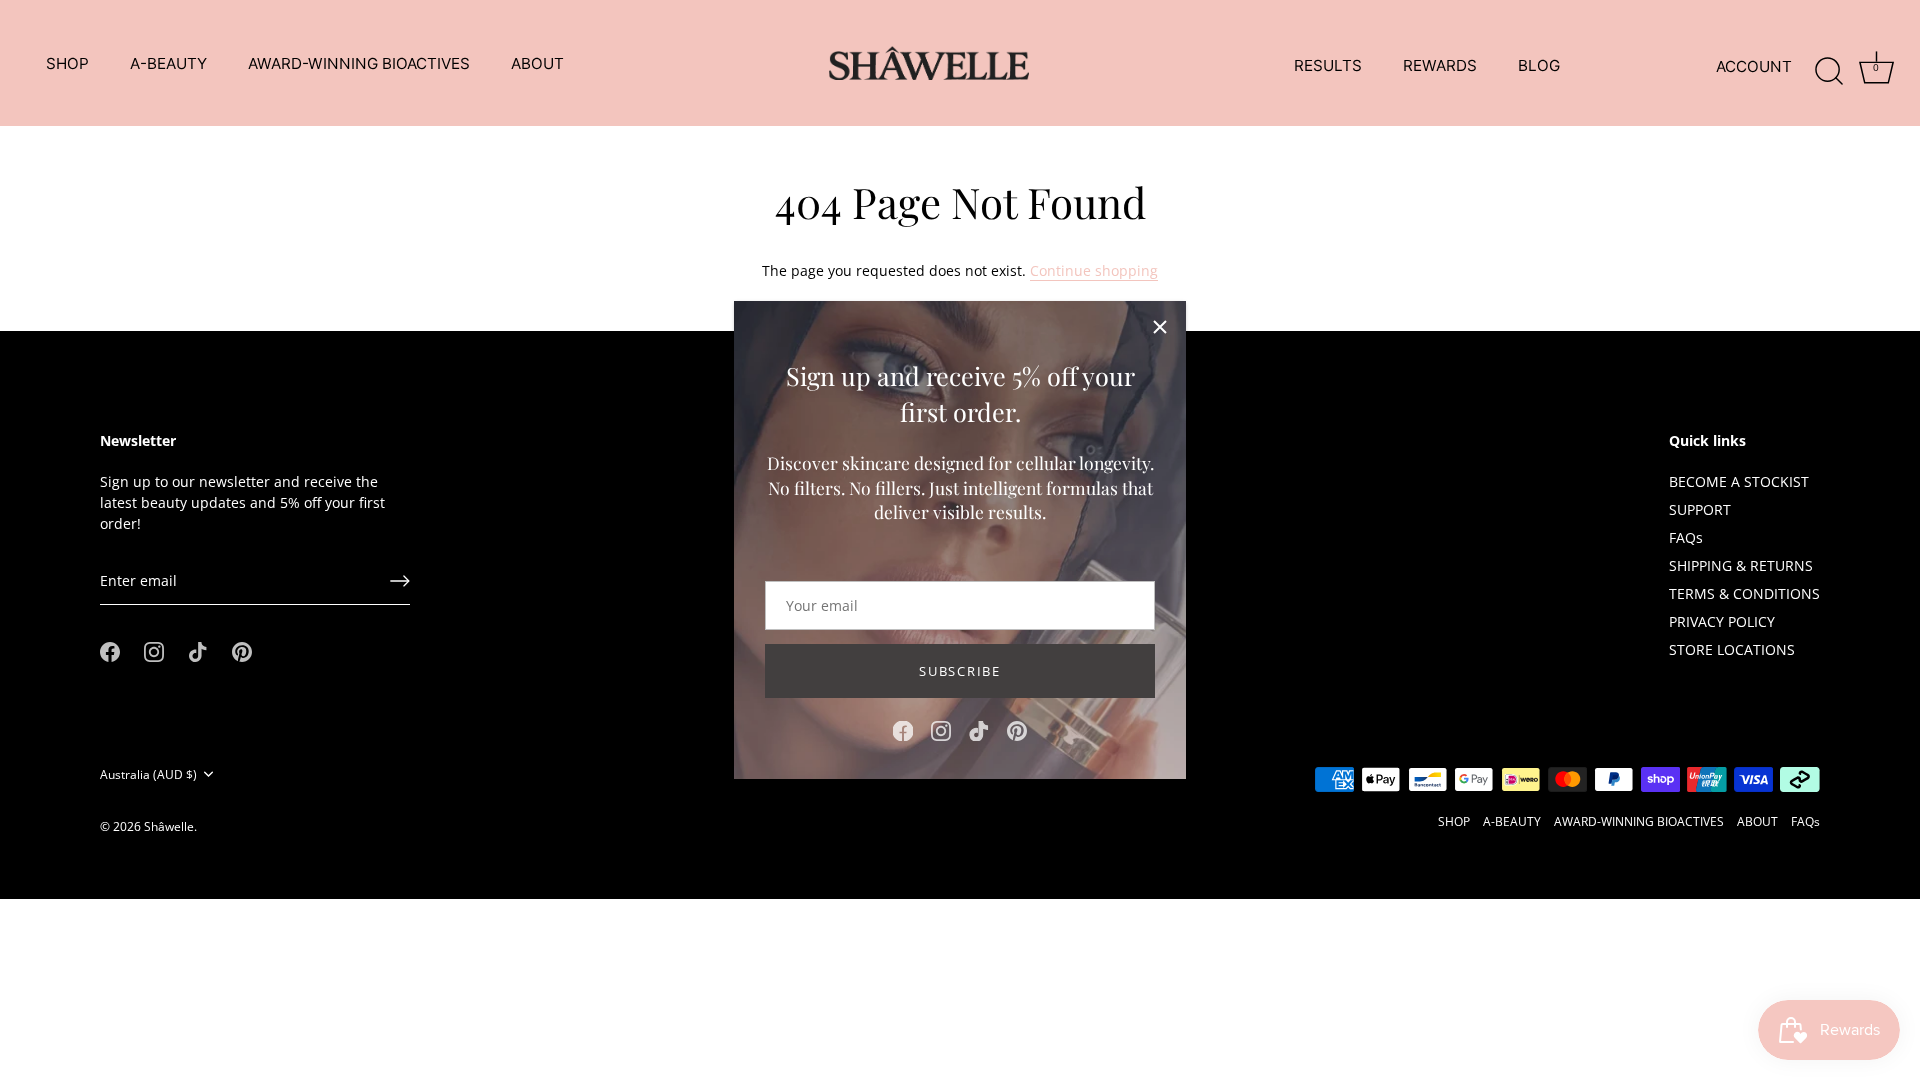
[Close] (1160, 327)
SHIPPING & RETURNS (1741, 565)
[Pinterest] (1017, 729)
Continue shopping (1094, 270)
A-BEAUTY (168, 63)
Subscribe (959, 671)
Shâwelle (169, 826)
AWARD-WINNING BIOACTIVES (359, 63)
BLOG (1539, 65)
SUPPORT (1700, 509)
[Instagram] (941, 729)
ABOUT (537, 63)
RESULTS (1328, 65)
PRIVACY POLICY (1722, 621)
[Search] (1829, 67)
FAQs (1686, 537)
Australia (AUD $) (148, 774)
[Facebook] (903, 729)
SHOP (67, 63)
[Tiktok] (979, 729)
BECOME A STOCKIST (1739, 481)
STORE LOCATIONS (1732, 649)
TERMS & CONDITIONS (1744, 593)
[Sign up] (400, 581)
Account (1754, 66)
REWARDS (1440, 65)
